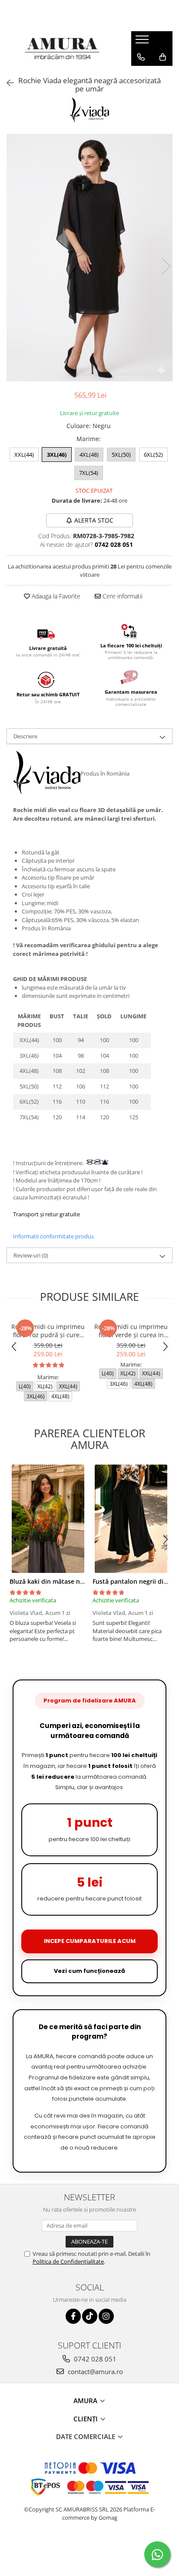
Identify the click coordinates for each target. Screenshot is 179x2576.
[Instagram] (106, 2316)
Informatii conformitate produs (53, 1236)
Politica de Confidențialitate (68, 2261)
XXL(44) (24, 455)
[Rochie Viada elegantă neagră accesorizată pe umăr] (89, 258)
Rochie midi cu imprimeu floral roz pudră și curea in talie (48, 1331)
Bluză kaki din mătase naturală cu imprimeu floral (84, 1581)
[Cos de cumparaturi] (163, 57)
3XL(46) (57, 455)
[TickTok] (90, 2316)
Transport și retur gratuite (46, 1214)
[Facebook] (73, 2316)
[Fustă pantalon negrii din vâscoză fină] (131, 1519)
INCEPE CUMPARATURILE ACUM (90, 1941)
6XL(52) (153, 455)
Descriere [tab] (25, 736)
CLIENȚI (86, 2419)
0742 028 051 (94, 2359)
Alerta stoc (94, 520)
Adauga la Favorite (55, 596)
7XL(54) (89, 473)
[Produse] (143, 42)
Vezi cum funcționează (89, 1971)
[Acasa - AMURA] (62, 49)
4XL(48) (89, 455)
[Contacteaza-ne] (141, 57)
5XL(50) (121, 455)
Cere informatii (122, 596)
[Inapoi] (7, 83)
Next (166, 266)
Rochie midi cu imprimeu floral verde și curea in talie (131, 1331)
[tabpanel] (89, 258)
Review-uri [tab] (31, 1255)
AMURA (86, 2401)
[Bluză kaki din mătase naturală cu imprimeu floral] (48, 1519)
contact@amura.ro (94, 2371)
